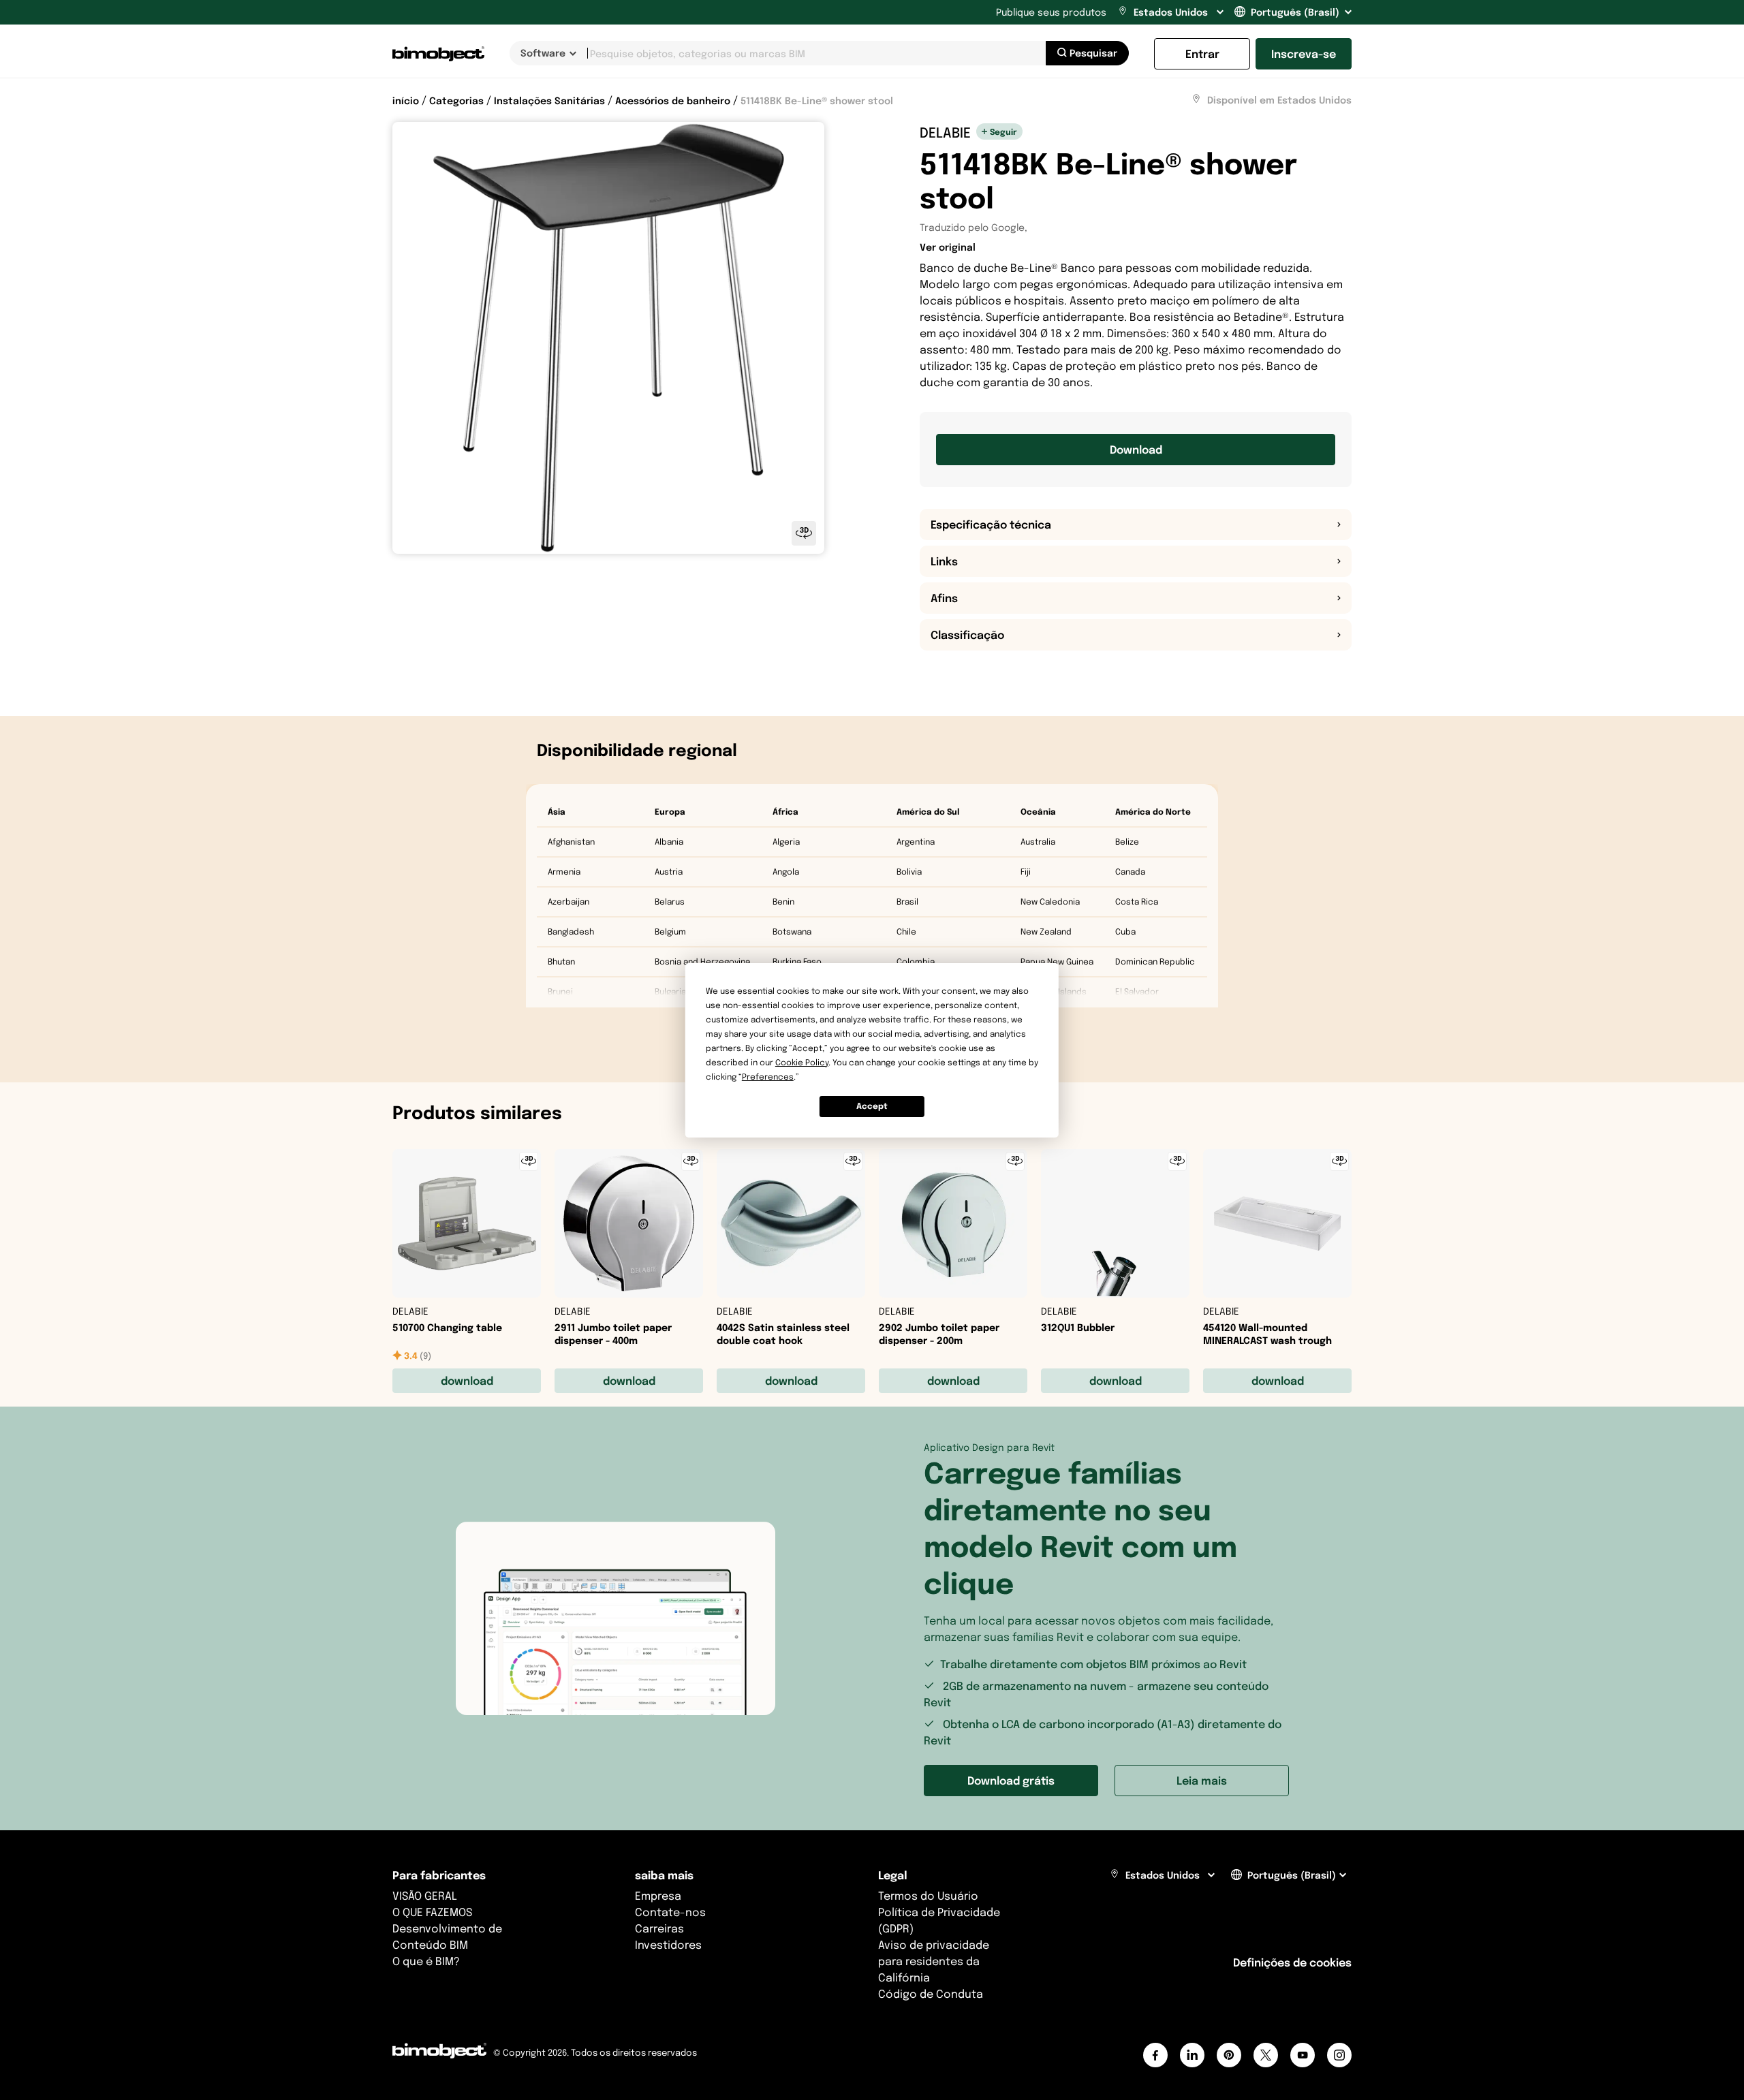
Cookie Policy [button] (802, 1062)
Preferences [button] (768, 1077)
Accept (872, 1106)
